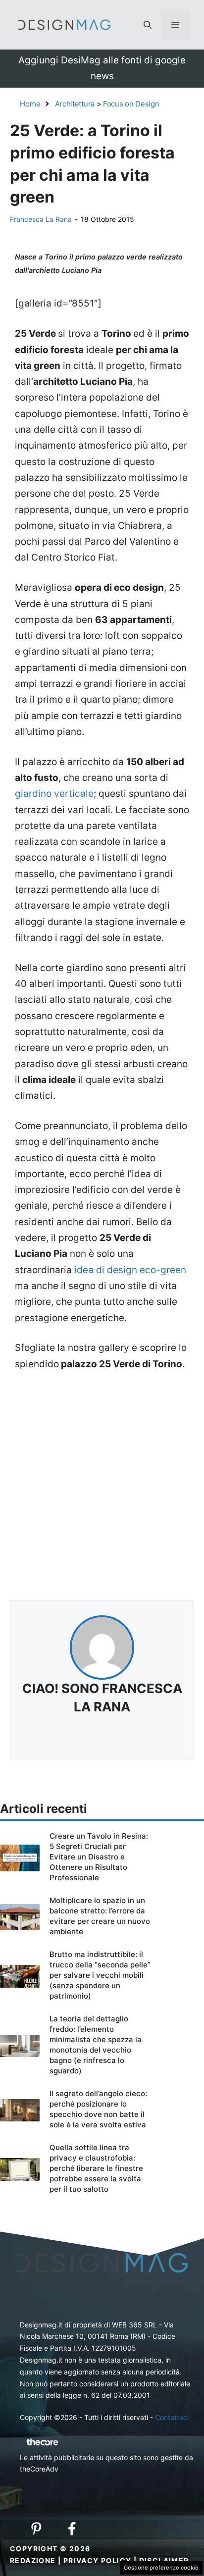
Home (30, 104)
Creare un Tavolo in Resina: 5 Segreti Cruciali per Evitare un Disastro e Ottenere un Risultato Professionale (99, 1857)
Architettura (75, 104)
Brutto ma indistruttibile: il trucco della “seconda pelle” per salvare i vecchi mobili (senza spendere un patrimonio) (100, 1975)
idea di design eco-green (129, 1270)
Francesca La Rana (41, 219)
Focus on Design (131, 104)
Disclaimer (164, 2560)
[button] (148, 25)
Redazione (33, 2560)
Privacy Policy (98, 2560)
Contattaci (172, 2417)
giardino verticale (54, 794)
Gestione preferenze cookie (161, 2568)
